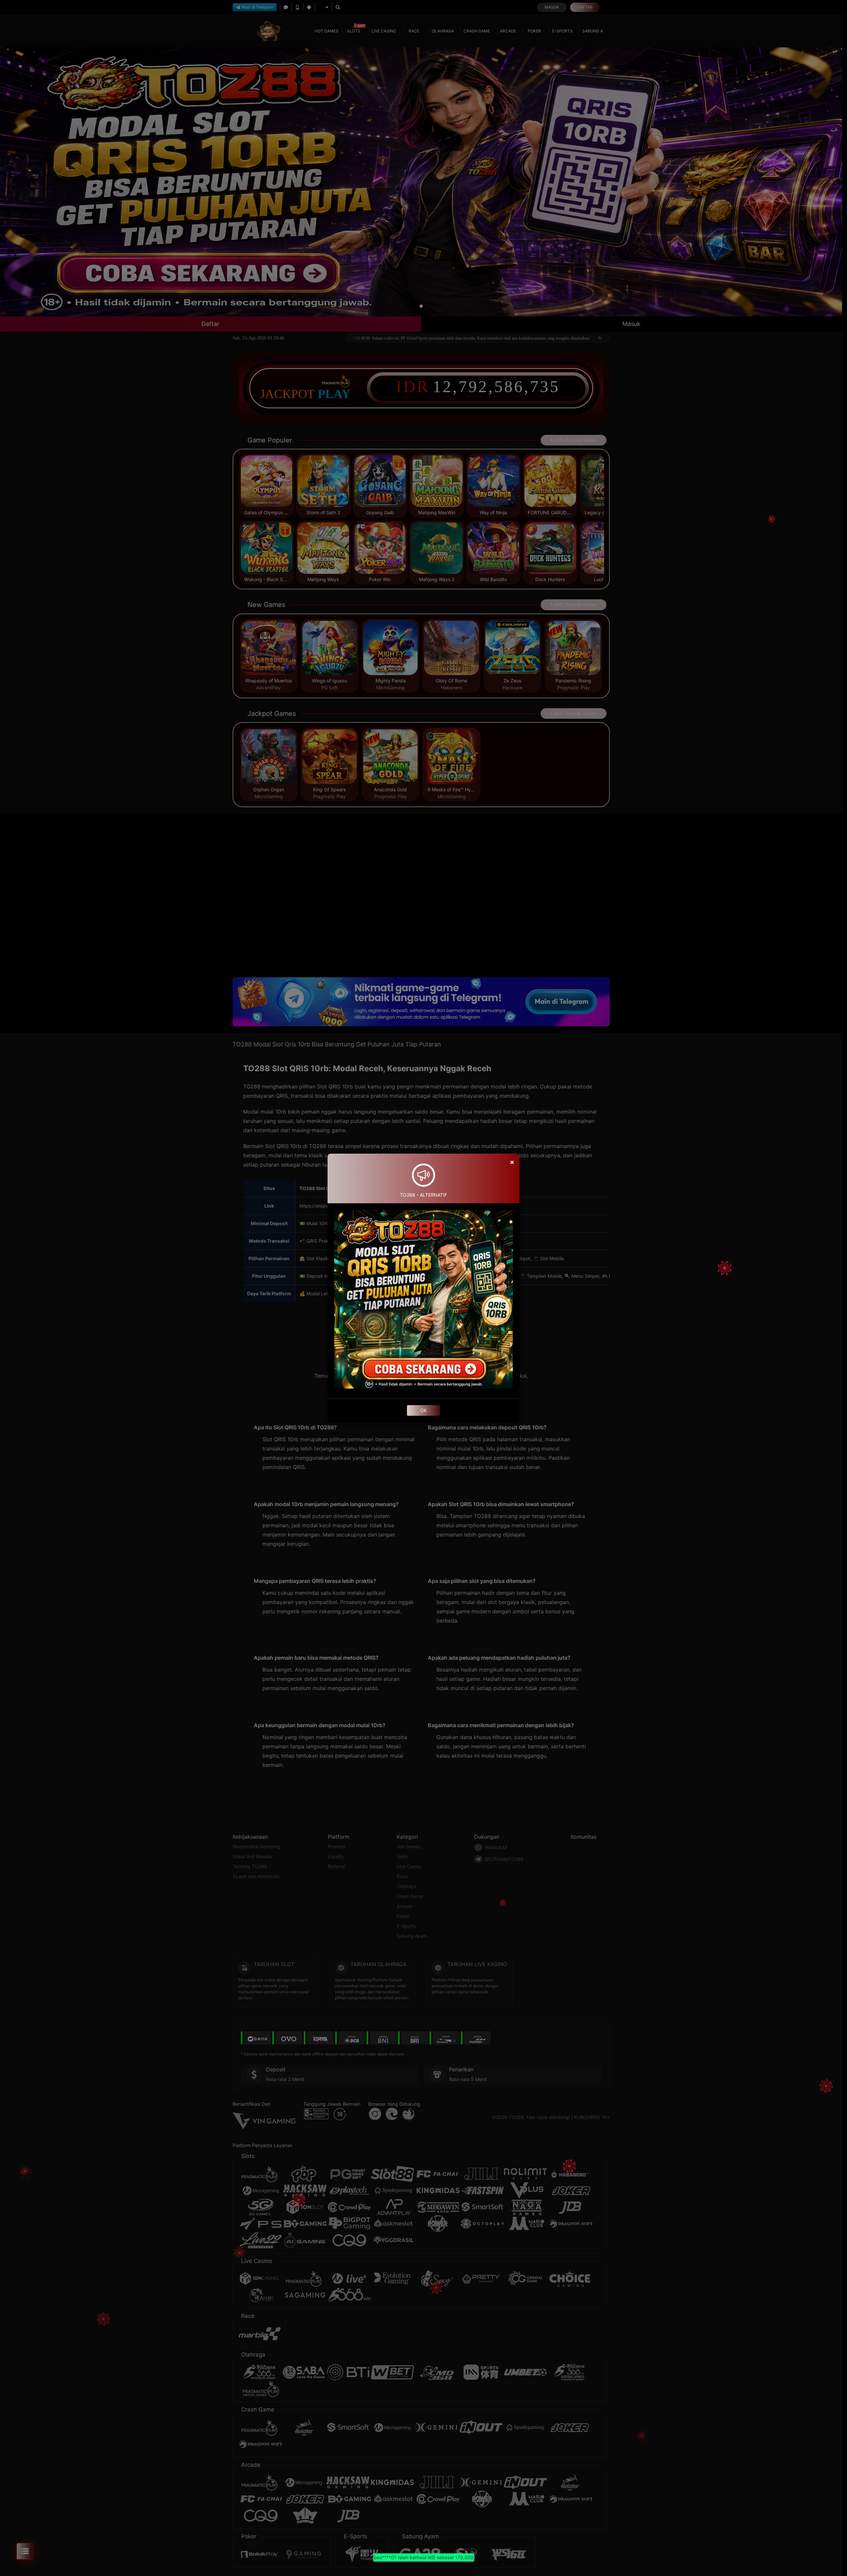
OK (423, 1410)
